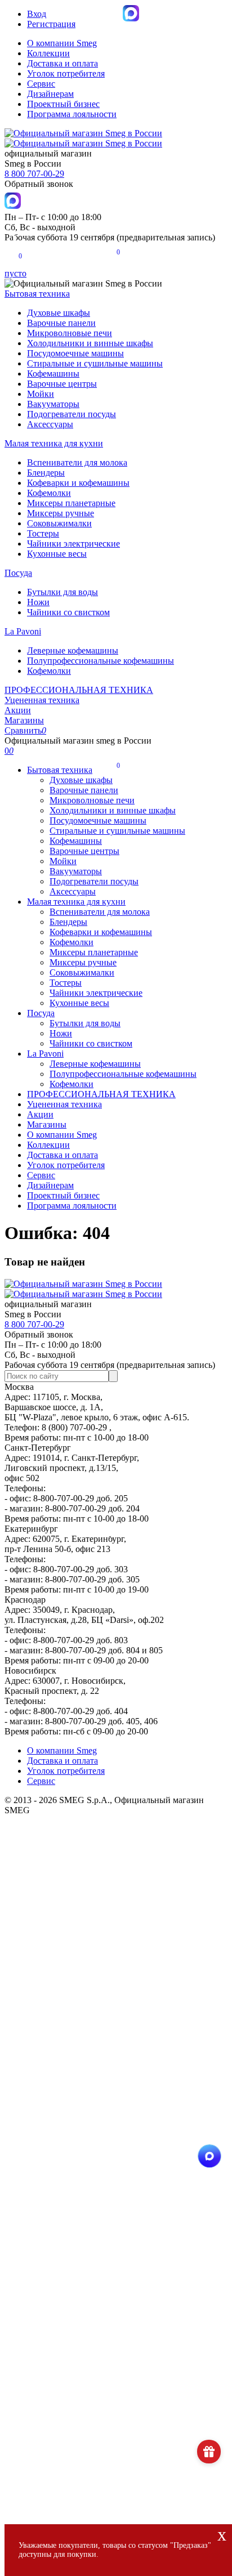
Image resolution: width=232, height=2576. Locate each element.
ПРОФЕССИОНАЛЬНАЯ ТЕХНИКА (79, 690)
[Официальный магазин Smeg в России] (83, 1289)
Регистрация (51, 24)
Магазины (24, 720)
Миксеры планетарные (71, 503)
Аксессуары (50, 424)
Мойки (41, 394)
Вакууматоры (53, 404)
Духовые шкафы (59, 313)
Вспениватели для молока (77, 462)
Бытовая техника (37, 294)
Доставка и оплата (63, 63)
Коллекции (48, 53)
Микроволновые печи (70, 333)
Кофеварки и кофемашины (78, 483)
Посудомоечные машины (75, 353)
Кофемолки (49, 493)
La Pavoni (23, 631)
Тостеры (43, 533)
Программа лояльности (72, 114)
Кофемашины (53, 374)
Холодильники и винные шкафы (90, 343)
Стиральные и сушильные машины (95, 363)
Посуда (18, 573)
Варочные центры (62, 384)
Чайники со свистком (68, 612)
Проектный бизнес (63, 104)
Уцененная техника (42, 700)
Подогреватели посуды (72, 414)
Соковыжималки (59, 523)
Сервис (41, 84)
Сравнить (25, 730)
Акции (18, 710)
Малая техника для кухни (54, 443)
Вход (37, 14)
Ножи (38, 602)
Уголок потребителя (66, 73)
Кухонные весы (57, 554)
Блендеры (46, 473)
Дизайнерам (50, 94)
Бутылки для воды (63, 592)
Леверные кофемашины (73, 650)
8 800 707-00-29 (34, 174)
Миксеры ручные (61, 513)
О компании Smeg (62, 43)
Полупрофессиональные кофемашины (101, 661)
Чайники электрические (73, 544)
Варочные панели (61, 323)
